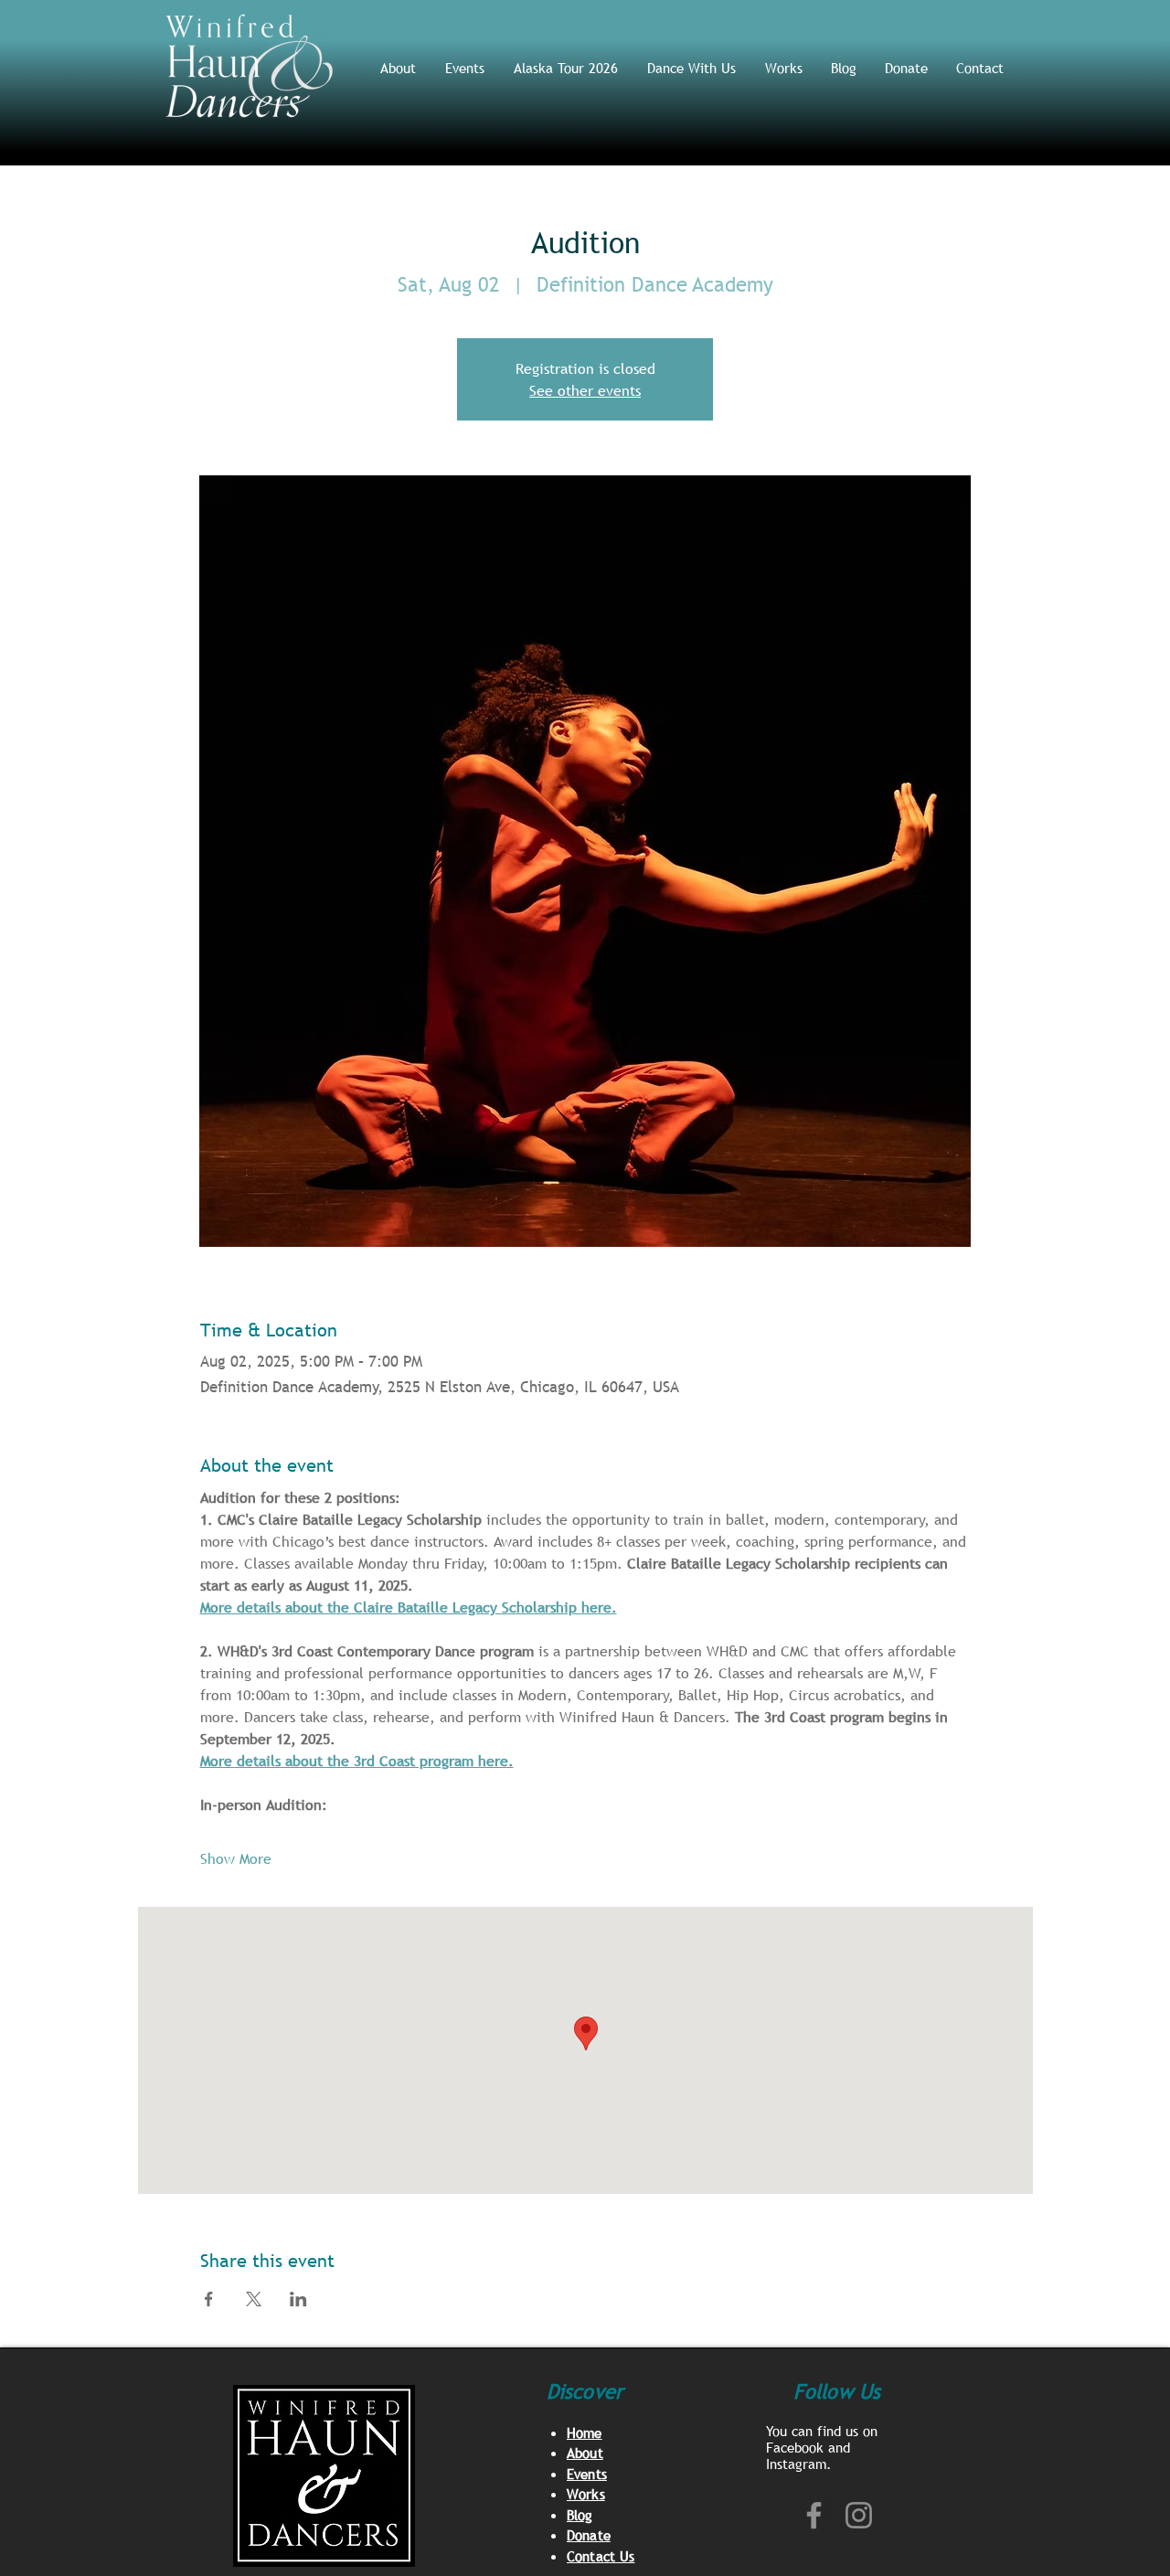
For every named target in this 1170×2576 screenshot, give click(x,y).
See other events (585, 390)
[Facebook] (814, 2515)
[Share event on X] (254, 2299)
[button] (692, 68)
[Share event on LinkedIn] (298, 2299)
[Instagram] (859, 2515)
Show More (236, 1858)
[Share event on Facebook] (209, 2299)
